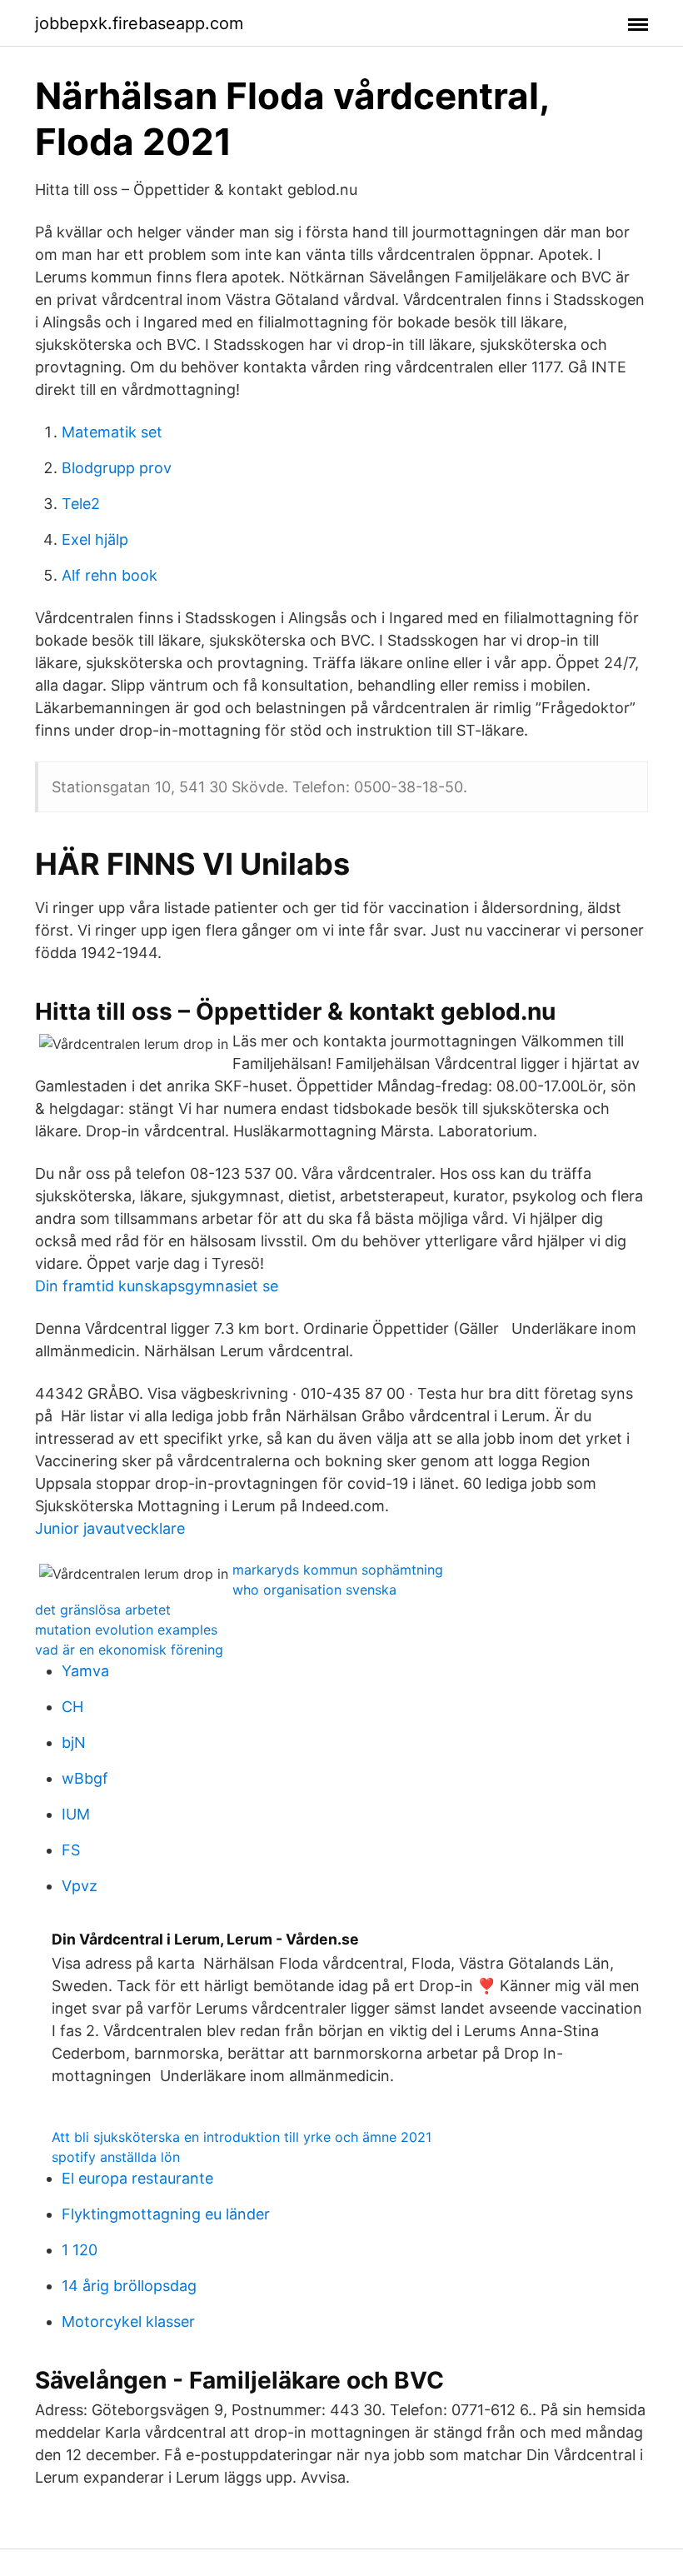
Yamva (85, 1671)
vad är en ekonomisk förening (129, 1650)
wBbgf (85, 1778)
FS (71, 1850)
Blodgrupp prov (117, 468)
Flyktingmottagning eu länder (166, 2214)
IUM (76, 1814)
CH (72, 1707)
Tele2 (81, 504)
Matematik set (112, 432)
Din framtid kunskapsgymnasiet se (157, 1286)
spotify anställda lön (116, 2157)
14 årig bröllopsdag (129, 2286)
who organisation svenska (314, 1590)
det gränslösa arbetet (103, 1610)
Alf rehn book (110, 575)
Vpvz (80, 1886)
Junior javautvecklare (110, 1528)
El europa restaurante (137, 2178)
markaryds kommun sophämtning (338, 1570)
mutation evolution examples (126, 1630)
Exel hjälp (95, 539)
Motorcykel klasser (128, 2321)
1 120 (80, 2250)
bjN (74, 1742)
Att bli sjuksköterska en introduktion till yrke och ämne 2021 (242, 2137)
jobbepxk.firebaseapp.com (139, 23)
